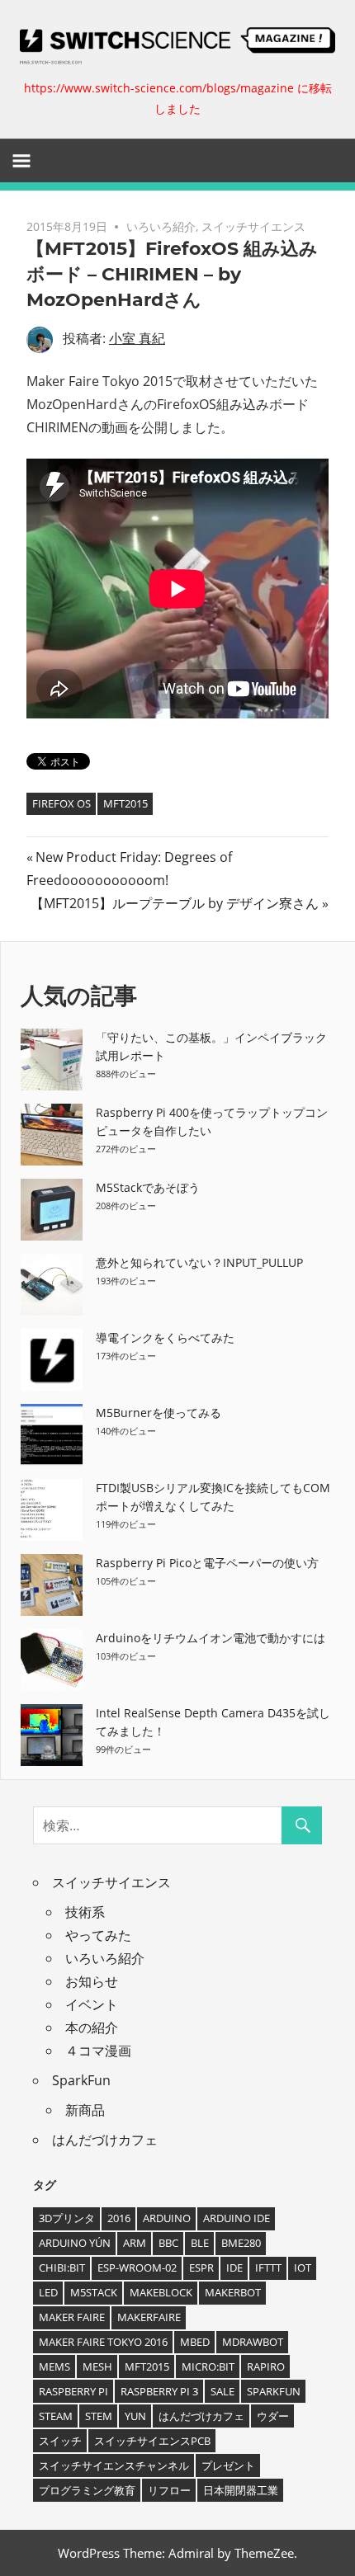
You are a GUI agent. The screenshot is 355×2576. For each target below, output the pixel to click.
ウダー (273, 2416)
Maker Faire (72, 2317)
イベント (92, 2004)
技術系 (85, 1912)
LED (48, 2292)
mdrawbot (253, 2342)
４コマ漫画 (98, 2051)
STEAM (56, 2416)
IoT (303, 2268)
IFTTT (268, 2268)
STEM (99, 2416)
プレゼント (228, 2465)
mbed (195, 2342)
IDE (234, 2268)
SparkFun (81, 2080)
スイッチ (60, 2441)
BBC (168, 2243)
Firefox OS (62, 803)
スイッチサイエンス (253, 226)
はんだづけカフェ (105, 2140)
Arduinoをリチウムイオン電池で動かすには (211, 1638)
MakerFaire (149, 2317)
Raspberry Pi (73, 2391)
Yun (135, 2416)
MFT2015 (125, 803)
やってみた (98, 1935)
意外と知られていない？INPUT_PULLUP (199, 1262)
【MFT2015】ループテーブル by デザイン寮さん (175, 903)
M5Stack (94, 2292)
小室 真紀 (137, 338)
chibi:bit (62, 2268)
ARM (135, 2243)
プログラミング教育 (87, 2490)
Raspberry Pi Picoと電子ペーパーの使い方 (207, 1563)
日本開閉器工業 (241, 2490)
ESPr (201, 2268)
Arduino (167, 2218)
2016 (119, 2218)
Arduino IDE (237, 2218)
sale (222, 2391)
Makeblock (161, 2292)
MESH (97, 2366)
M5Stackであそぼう (148, 1187)
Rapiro (266, 2366)
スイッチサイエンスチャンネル (114, 2465)
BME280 (241, 2243)
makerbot (233, 2292)
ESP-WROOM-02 (137, 2268)
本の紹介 (92, 2027)
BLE (200, 2243)
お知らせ (92, 1981)
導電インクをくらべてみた (165, 1337)
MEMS (54, 2366)
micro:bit (208, 2366)
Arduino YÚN (75, 2243)
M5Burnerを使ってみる (159, 1413)
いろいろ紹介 (161, 226)
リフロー (169, 2490)
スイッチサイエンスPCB (152, 2441)
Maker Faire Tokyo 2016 (103, 2342)
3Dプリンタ (67, 2218)
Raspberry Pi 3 (159, 2391)
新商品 (85, 2110)
